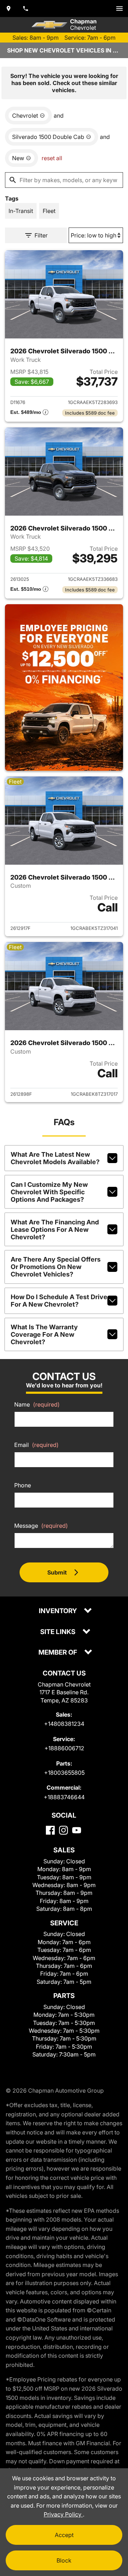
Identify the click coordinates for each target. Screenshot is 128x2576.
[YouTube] (77, 1830)
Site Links (58, 1632)
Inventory (58, 1611)
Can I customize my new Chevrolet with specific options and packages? (49, 1192)
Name (37, 1404)
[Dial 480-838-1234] (26, 9)
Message (41, 1526)
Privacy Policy (63, 2514)
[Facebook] (50, 1830)
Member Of (58, 1653)
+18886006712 (64, 1748)
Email (36, 1445)
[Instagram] (63, 1830)
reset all (52, 158)
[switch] (119, 9)
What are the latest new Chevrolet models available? (55, 1158)
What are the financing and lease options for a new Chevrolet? (55, 1230)
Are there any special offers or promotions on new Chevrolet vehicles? (56, 1267)
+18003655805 (64, 1773)
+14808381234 (64, 1724)
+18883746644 (64, 1797)
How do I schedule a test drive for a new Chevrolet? (59, 1301)
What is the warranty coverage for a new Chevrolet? (44, 1334)
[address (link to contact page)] (9, 9)
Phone (23, 1485)
